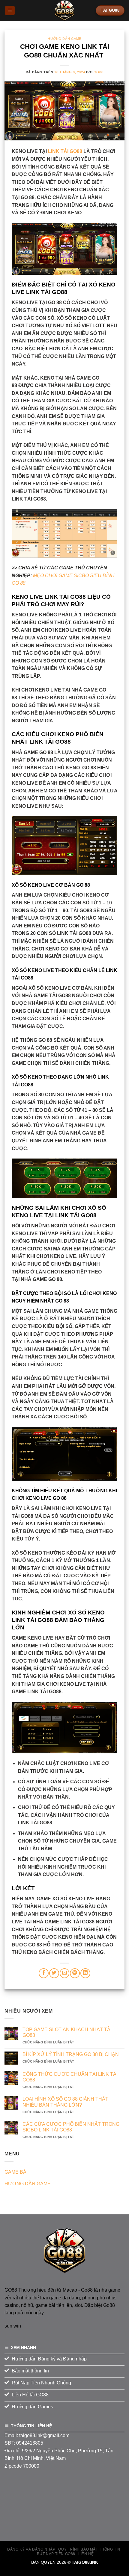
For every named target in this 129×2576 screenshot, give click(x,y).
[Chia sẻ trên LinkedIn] (85, 1973)
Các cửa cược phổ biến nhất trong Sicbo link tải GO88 (71, 2127)
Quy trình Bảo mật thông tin (89, 2549)
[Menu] (10, 11)
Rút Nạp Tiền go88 (56, 2554)
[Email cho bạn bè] (65, 1973)
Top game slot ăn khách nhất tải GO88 (67, 2032)
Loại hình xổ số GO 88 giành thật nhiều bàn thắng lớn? (65, 2102)
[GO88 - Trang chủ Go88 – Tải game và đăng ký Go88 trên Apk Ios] (64, 10)
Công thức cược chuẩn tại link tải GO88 (70, 2077)
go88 (98, 72)
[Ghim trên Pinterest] (75, 1973)
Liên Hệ (86, 2554)
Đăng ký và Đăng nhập (31, 2549)
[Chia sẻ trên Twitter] (54, 1973)
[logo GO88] (64, 2250)
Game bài (16, 2172)
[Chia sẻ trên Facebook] (44, 1973)
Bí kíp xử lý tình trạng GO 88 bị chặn (71, 2054)
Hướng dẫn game (64, 39)
